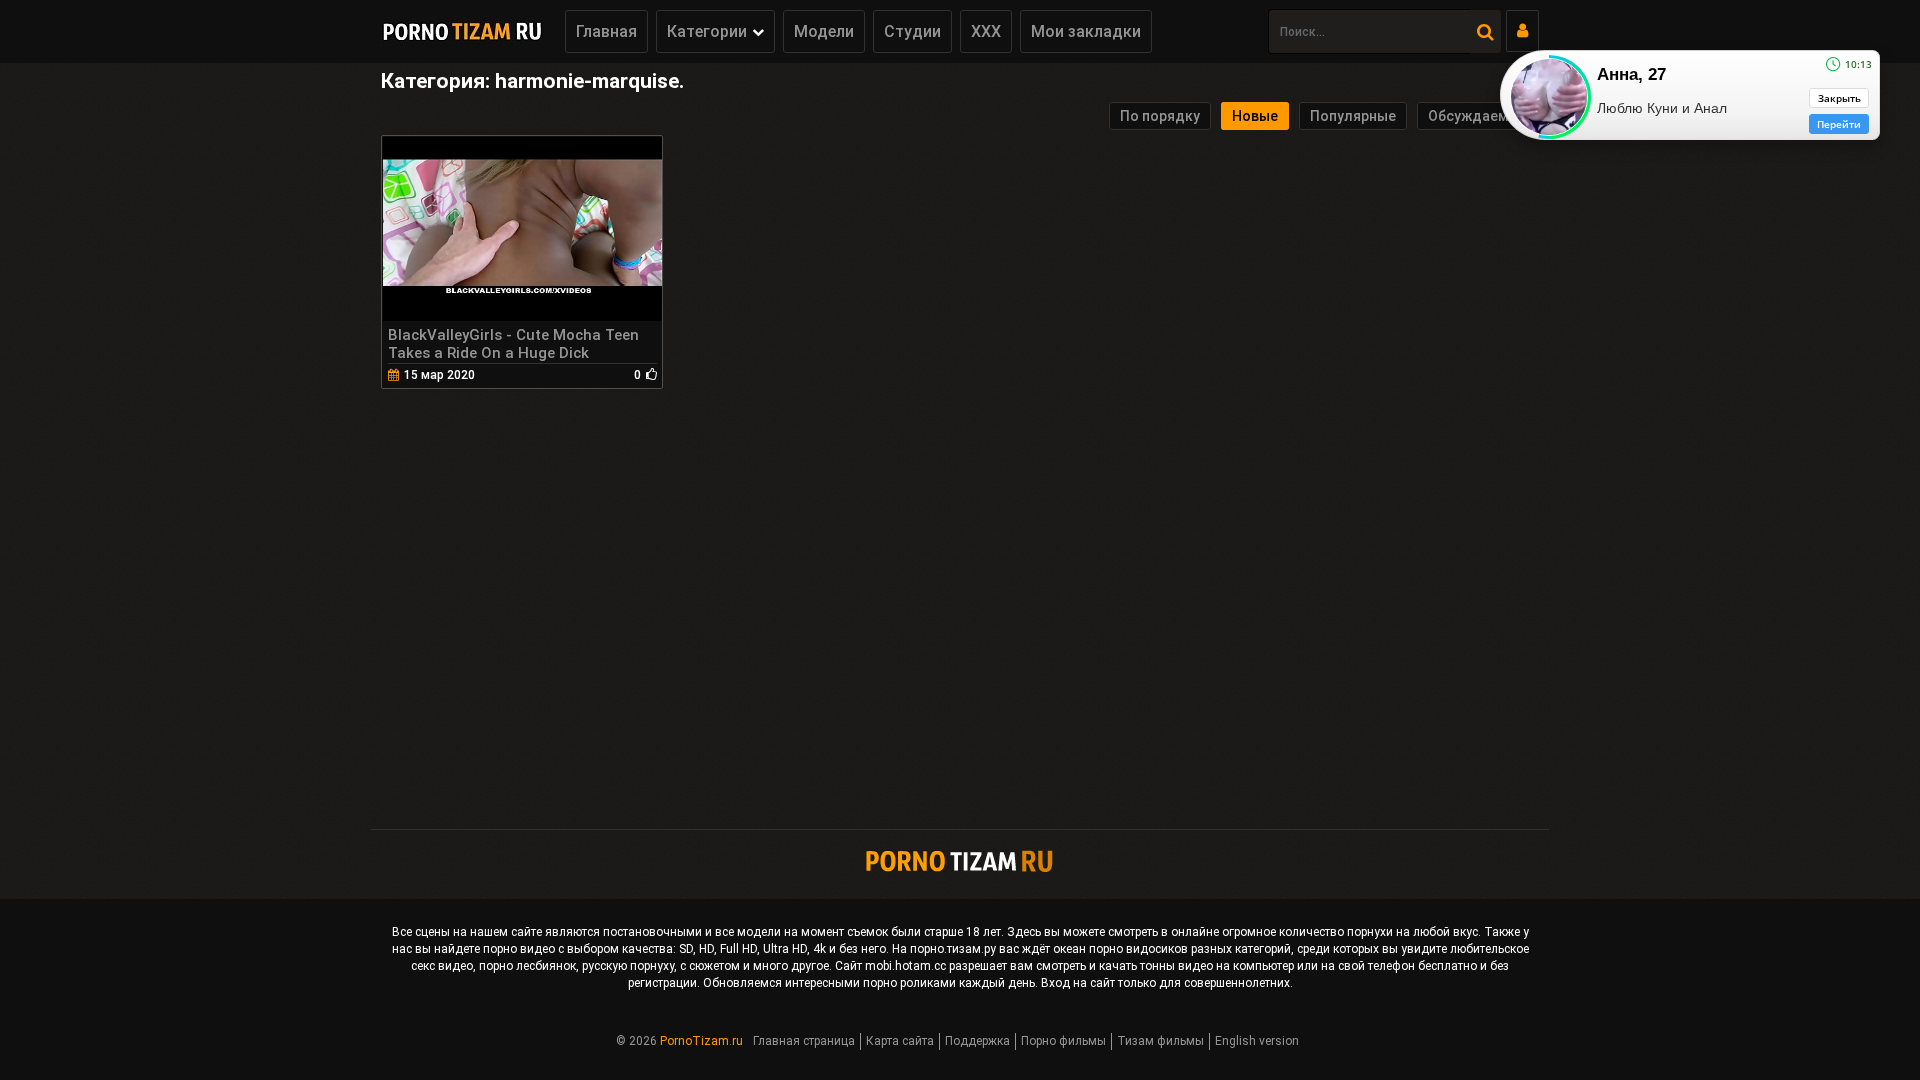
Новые (1255, 116)
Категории (707, 31)
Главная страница (804, 1041)
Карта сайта (900, 1041)
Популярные (1353, 116)
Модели (824, 31)
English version (1257, 1041)
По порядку (1160, 116)
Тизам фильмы (1160, 1041)
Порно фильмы (1063, 1041)
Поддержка (977, 1041)
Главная (606, 31)
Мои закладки (1086, 31)
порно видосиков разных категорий (1190, 949)
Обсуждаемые (1478, 116)
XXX (986, 31)
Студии (912, 31)
